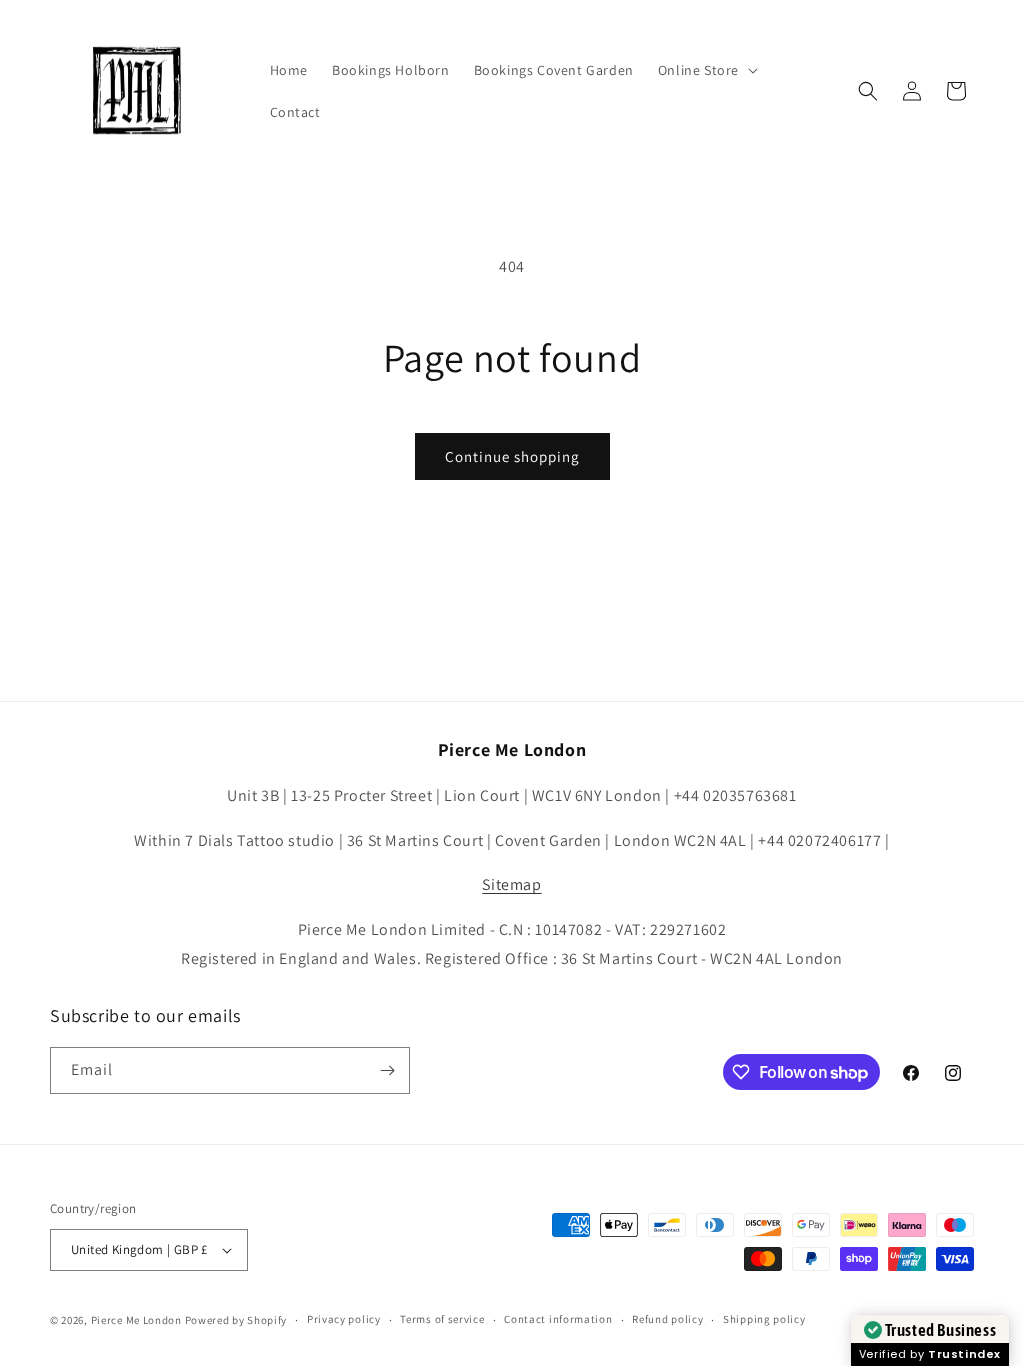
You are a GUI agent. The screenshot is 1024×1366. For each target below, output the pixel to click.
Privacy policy (344, 1319)
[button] (706, 70)
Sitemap (511, 884)
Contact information (558, 1319)
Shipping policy (764, 1319)
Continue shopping (512, 456)
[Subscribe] (387, 1070)
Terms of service (442, 1319)
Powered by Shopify (236, 1320)
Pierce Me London (136, 1320)
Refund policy (667, 1319)
